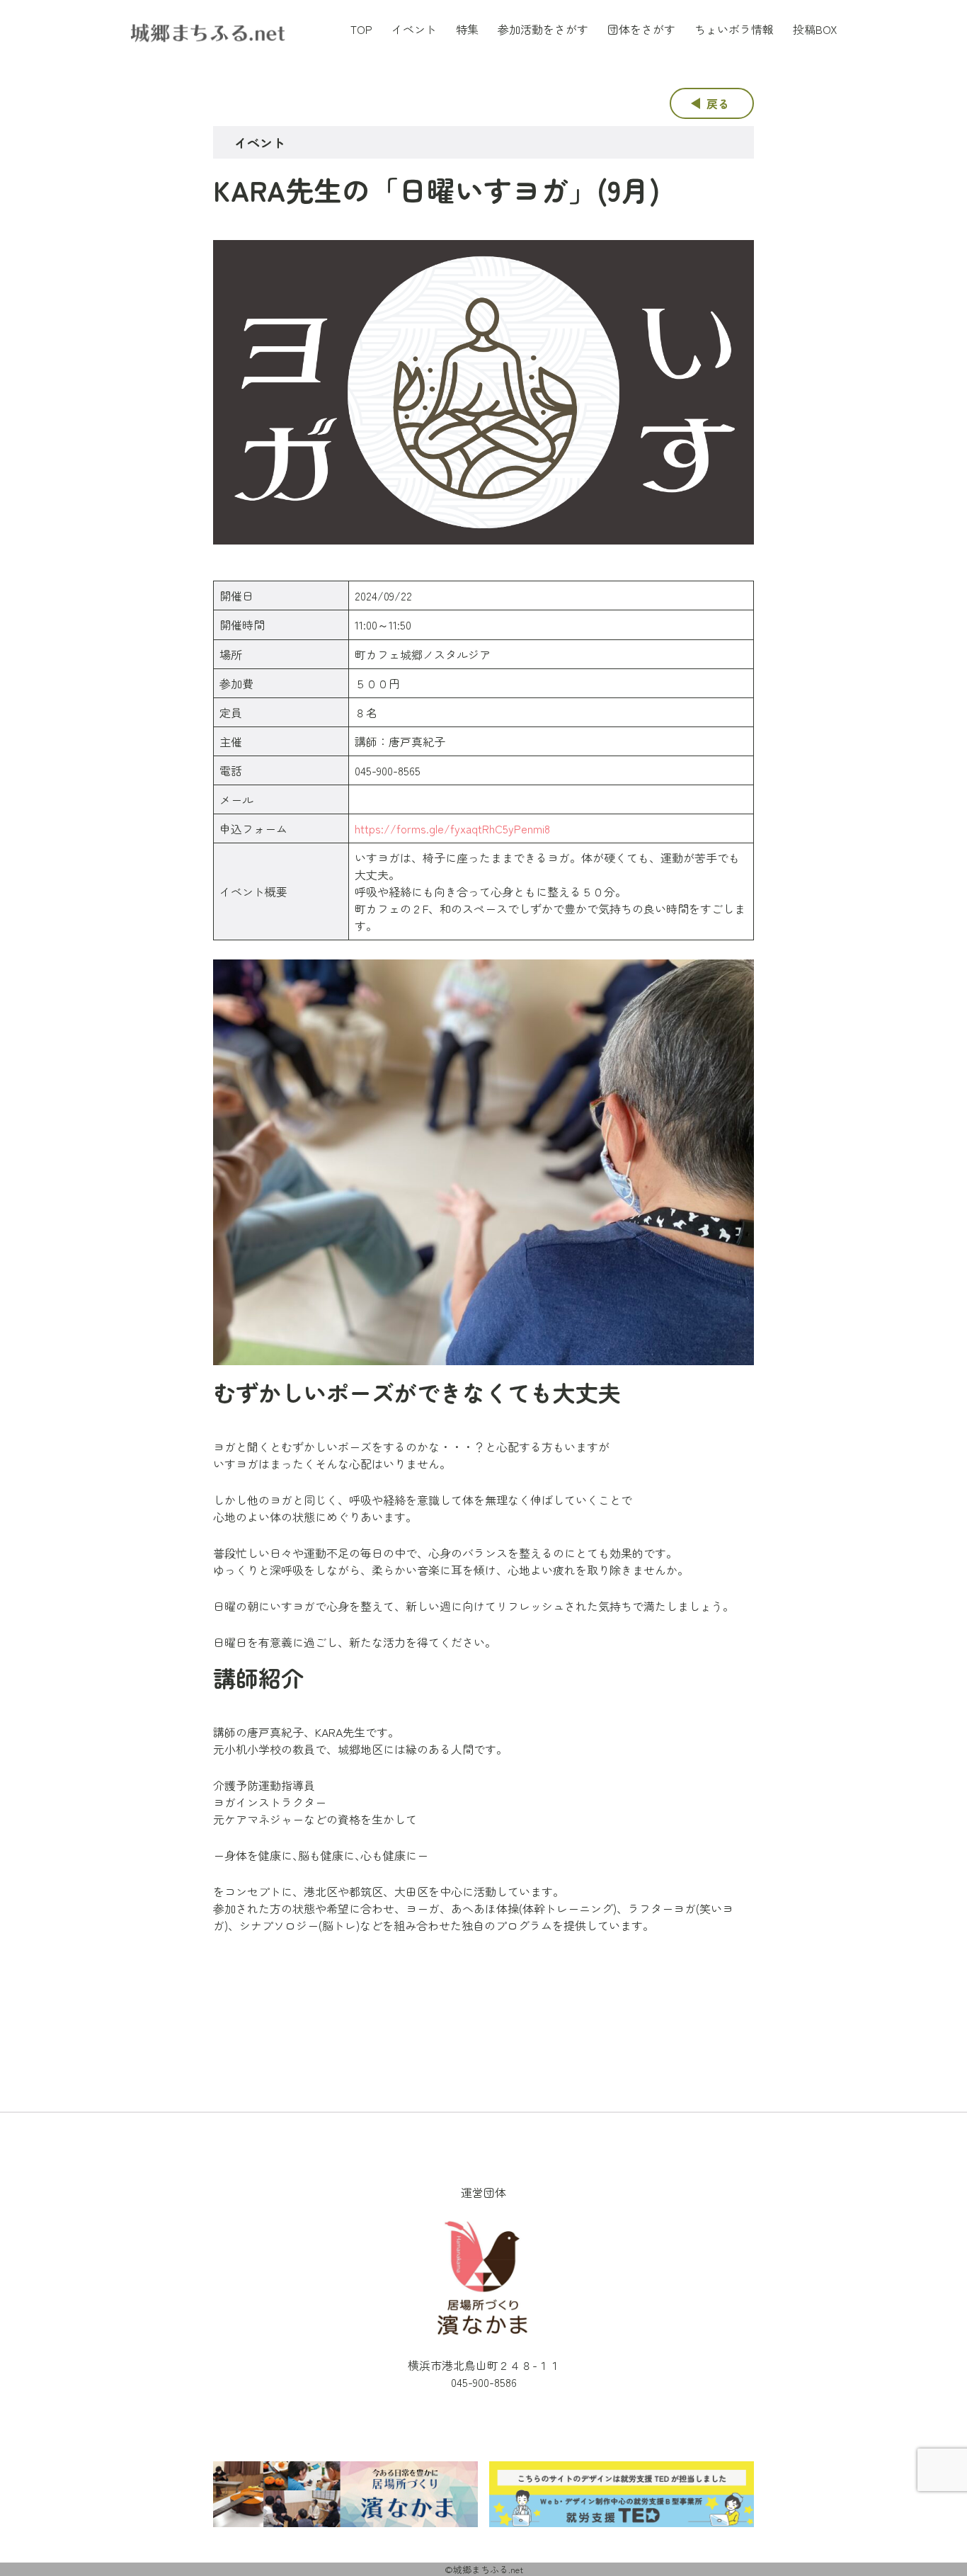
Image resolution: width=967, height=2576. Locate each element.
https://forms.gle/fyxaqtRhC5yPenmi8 (452, 828)
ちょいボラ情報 (734, 29)
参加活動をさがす (543, 29)
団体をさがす (641, 29)
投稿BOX (815, 29)
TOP (361, 29)
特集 (467, 29)
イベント (414, 29)
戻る (718, 103)
